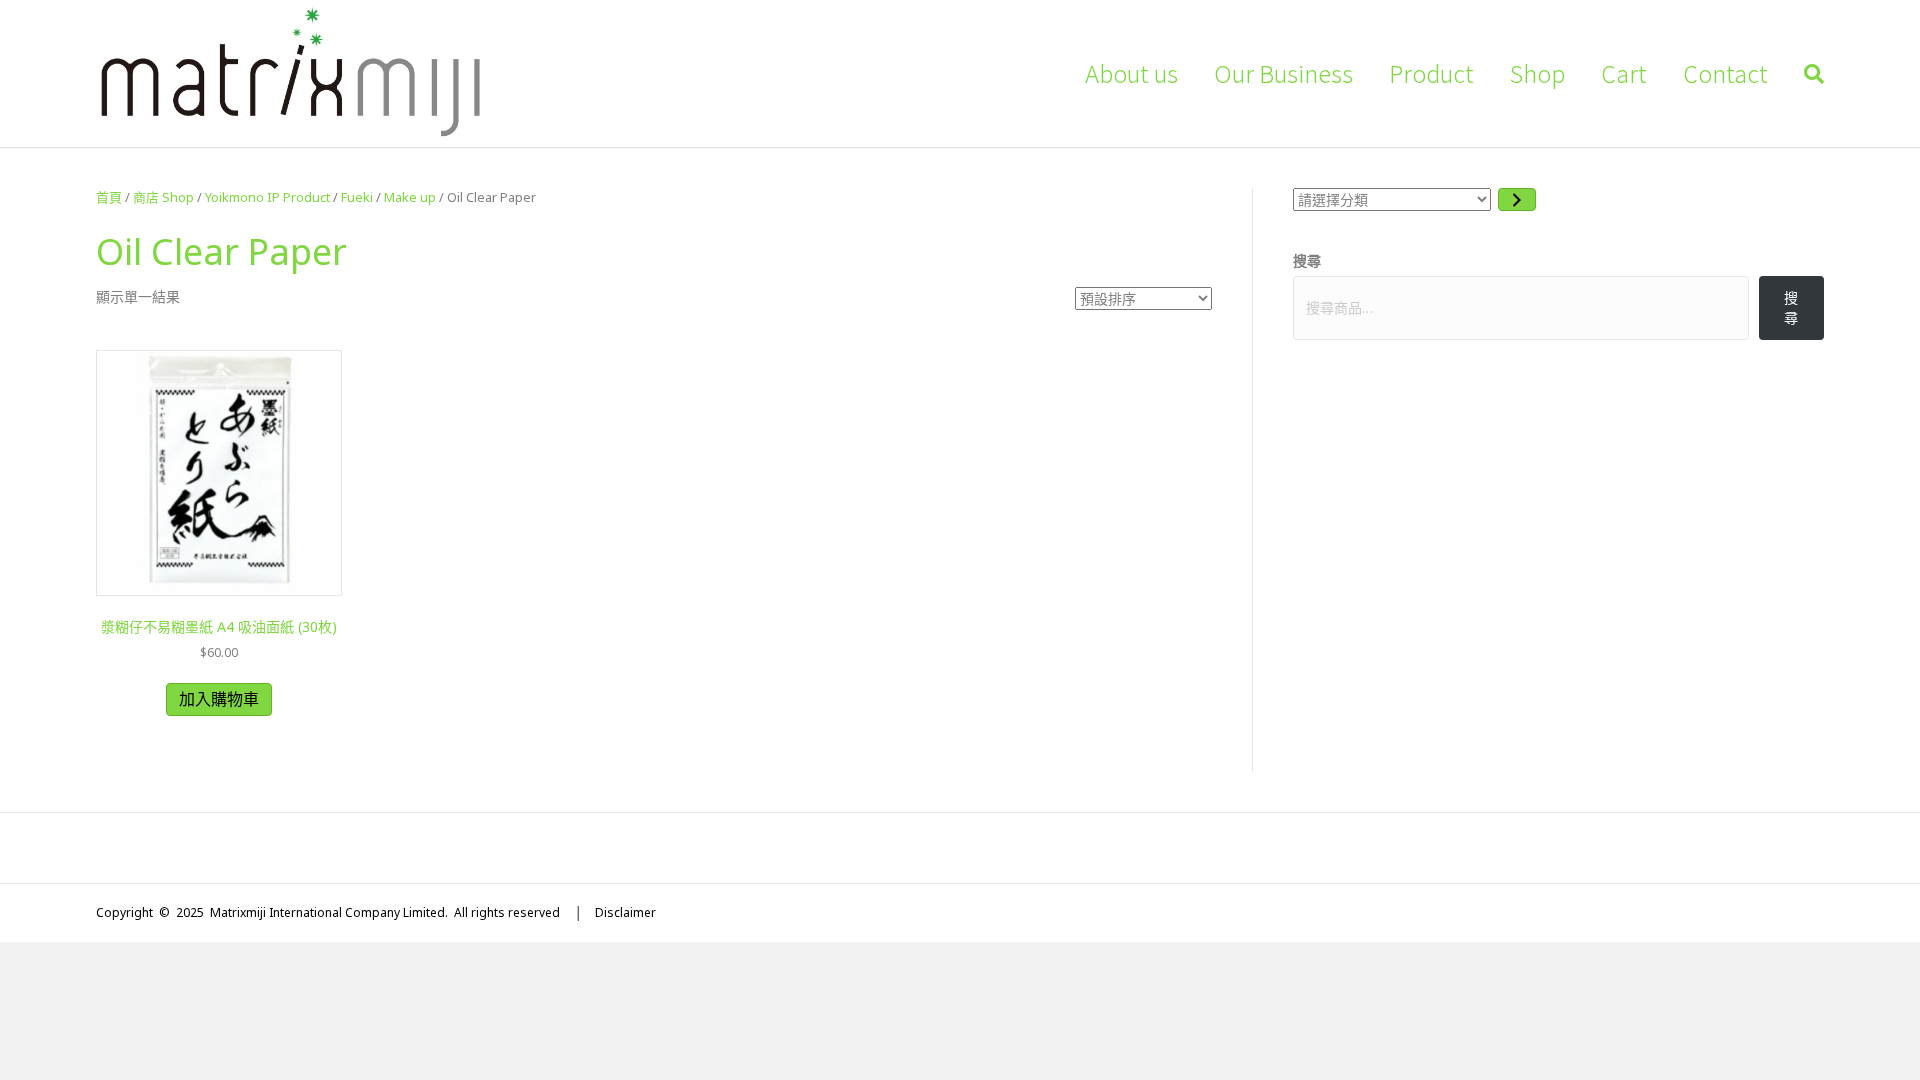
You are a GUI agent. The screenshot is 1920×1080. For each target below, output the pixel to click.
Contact (1725, 73)
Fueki (357, 197)
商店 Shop (163, 197)
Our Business (1283, 73)
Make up (410, 197)
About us (1131, 73)
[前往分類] (1517, 199)
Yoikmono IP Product (267, 197)
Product (1431, 73)
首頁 (109, 197)
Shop (1537, 73)
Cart (1624, 73)
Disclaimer (625, 912)
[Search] (1805, 74)
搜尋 (1307, 260)
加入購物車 (219, 699)
